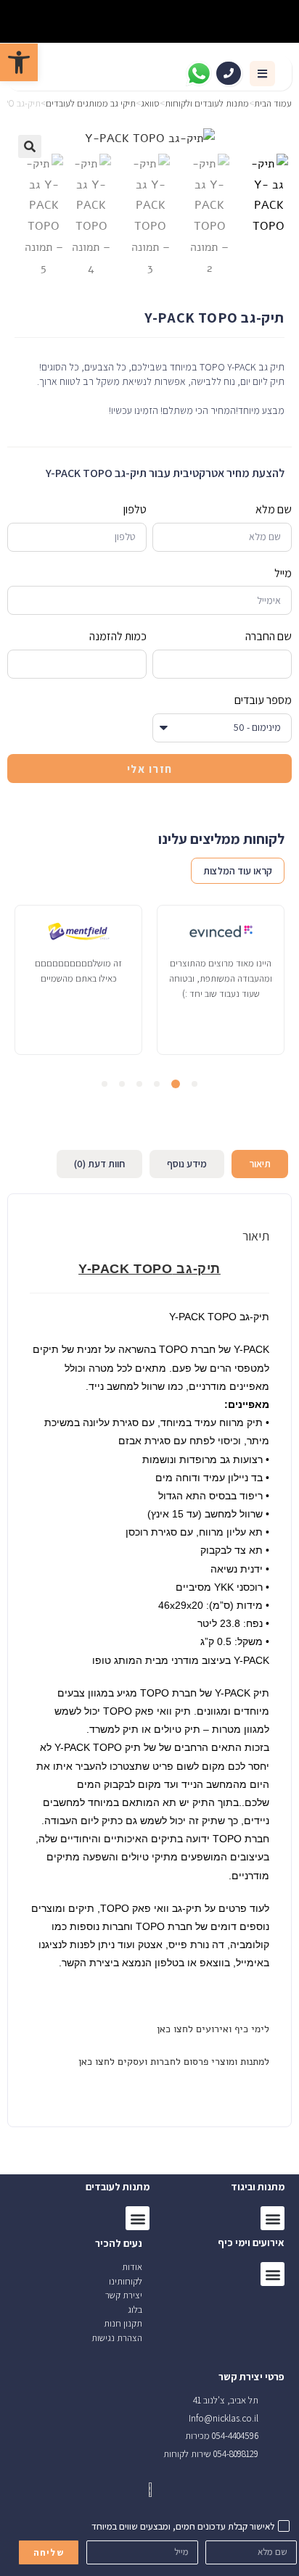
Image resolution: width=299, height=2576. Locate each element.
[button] (262, 74)
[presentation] (194, 1084)
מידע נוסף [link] (187, 1164)
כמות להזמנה (118, 636)
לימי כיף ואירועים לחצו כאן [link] (212, 2029)
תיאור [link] (260, 1164)
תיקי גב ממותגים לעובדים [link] (91, 103)
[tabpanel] (221, 980)
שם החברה (269, 636)
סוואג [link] (150, 103)
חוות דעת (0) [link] (99, 1164)
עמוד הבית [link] (273, 103)
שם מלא (274, 509)
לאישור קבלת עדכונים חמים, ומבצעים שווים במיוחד (183, 2526)
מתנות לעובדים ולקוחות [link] (207, 103)
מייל (283, 573)
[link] (19, 62)
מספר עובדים (263, 700)
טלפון (135, 509)
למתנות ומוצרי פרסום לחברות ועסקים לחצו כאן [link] (172, 2062)
